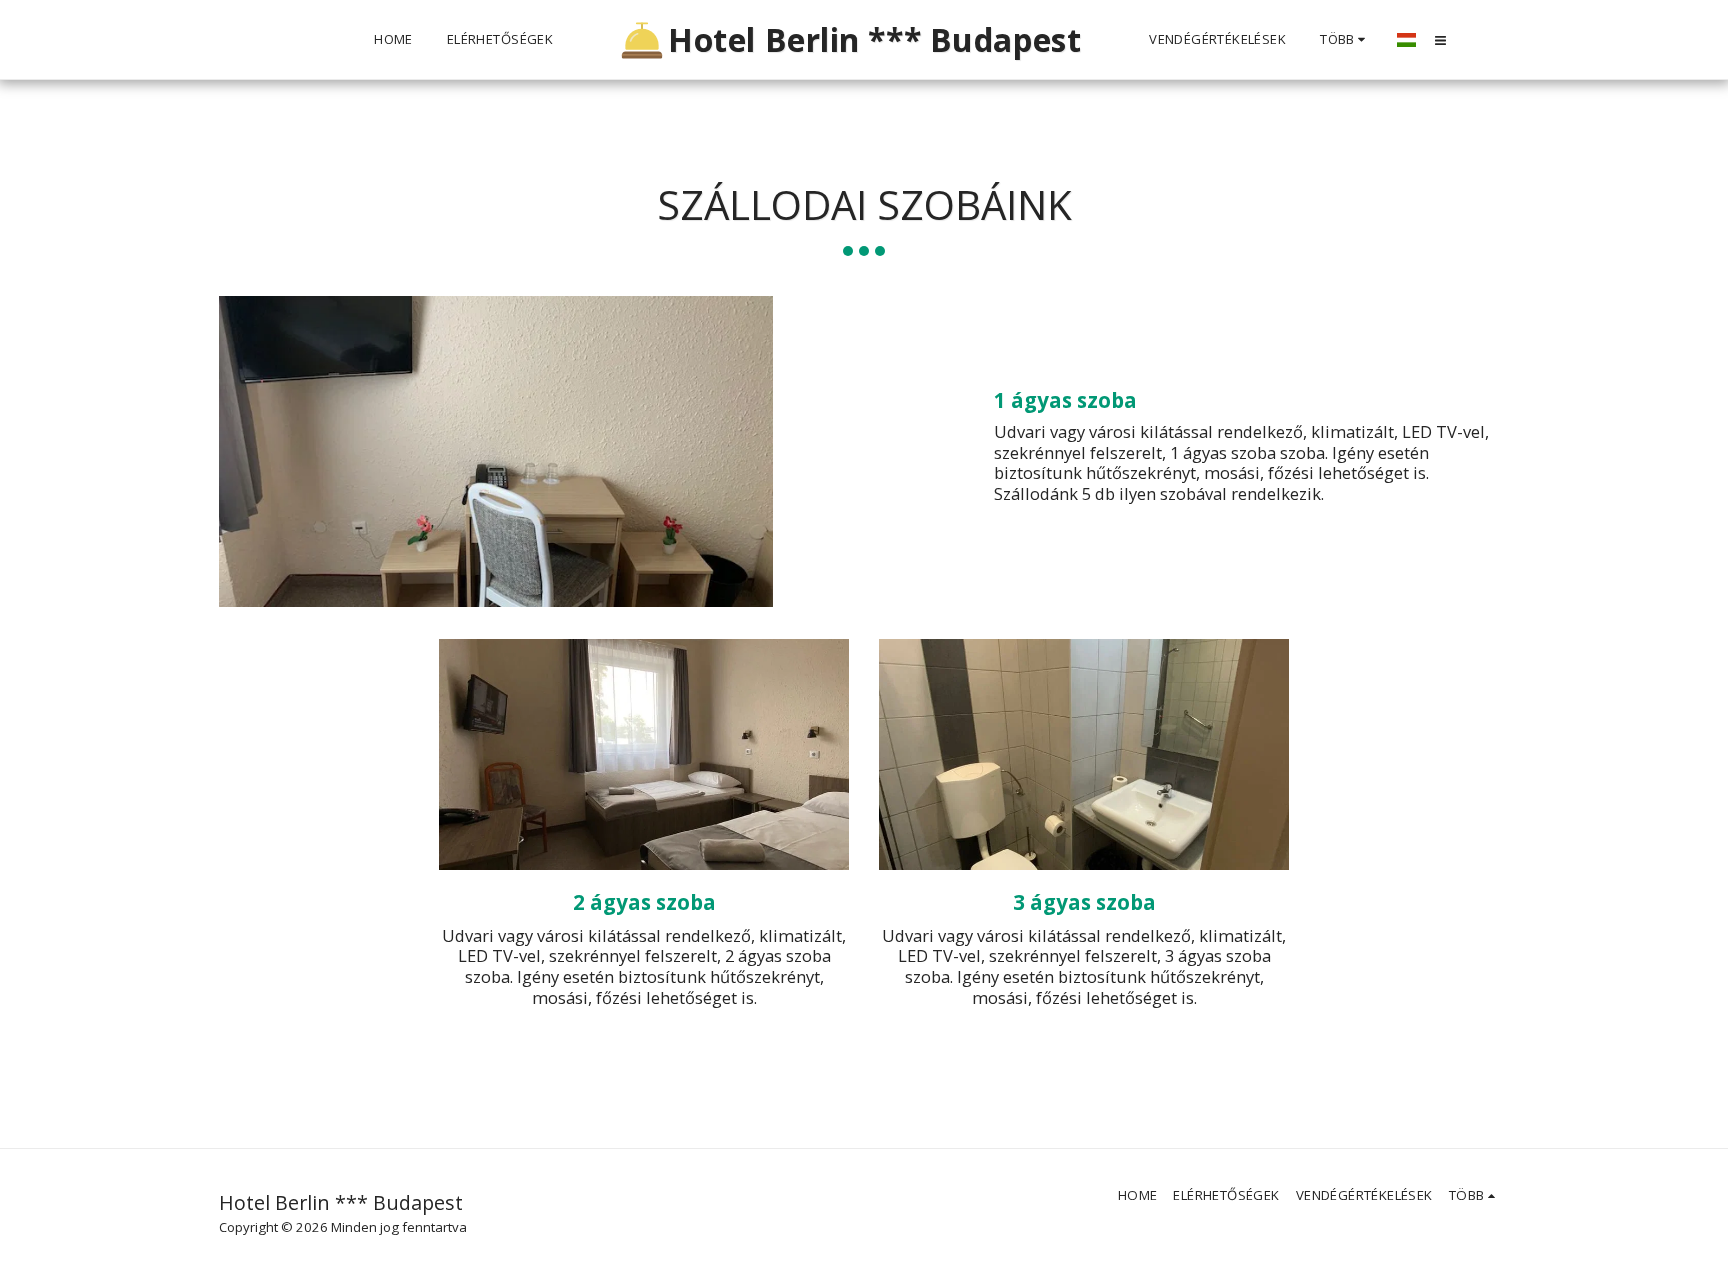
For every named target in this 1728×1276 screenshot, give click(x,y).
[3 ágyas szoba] (1084, 754)
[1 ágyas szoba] (541, 452)
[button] (1440, 40)
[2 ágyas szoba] (644, 754)
